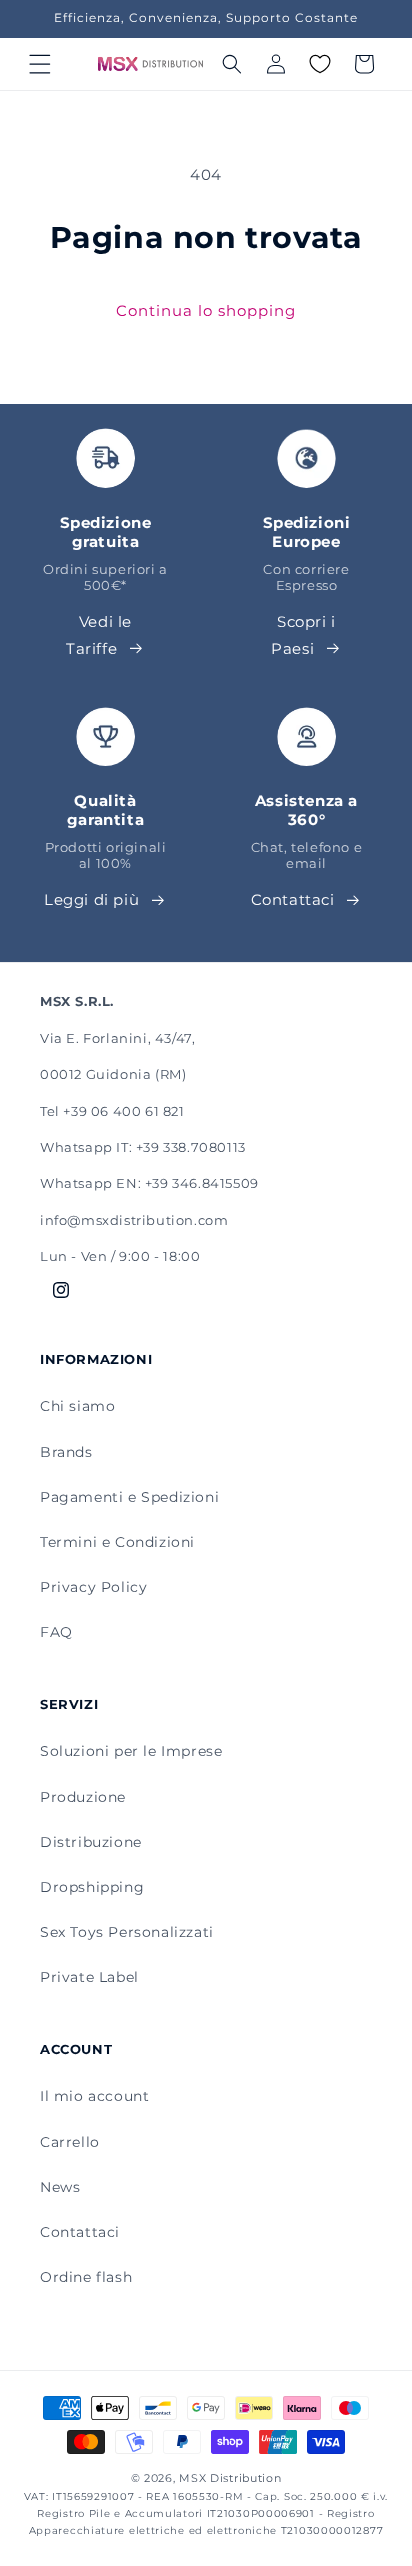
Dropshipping (92, 1887)
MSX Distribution (230, 2478)
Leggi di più (91, 899)
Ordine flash (86, 2277)
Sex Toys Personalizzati (127, 1932)
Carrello (70, 2142)
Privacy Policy (93, 1587)
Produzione (83, 1797)
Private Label (89, 1977)
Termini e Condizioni (117, 1542)
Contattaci (293, 899)
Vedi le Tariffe (99, 635)
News (60, 2187)
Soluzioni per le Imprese (131, 1751)
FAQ (56, 1632)
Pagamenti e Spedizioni (129, 1497)
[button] (40, 64)
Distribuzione (91, 1842)
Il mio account (94, 2096)
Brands (66, 1452)
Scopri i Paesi (303, 635)
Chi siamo (77, 1406)
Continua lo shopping (206, 310)
